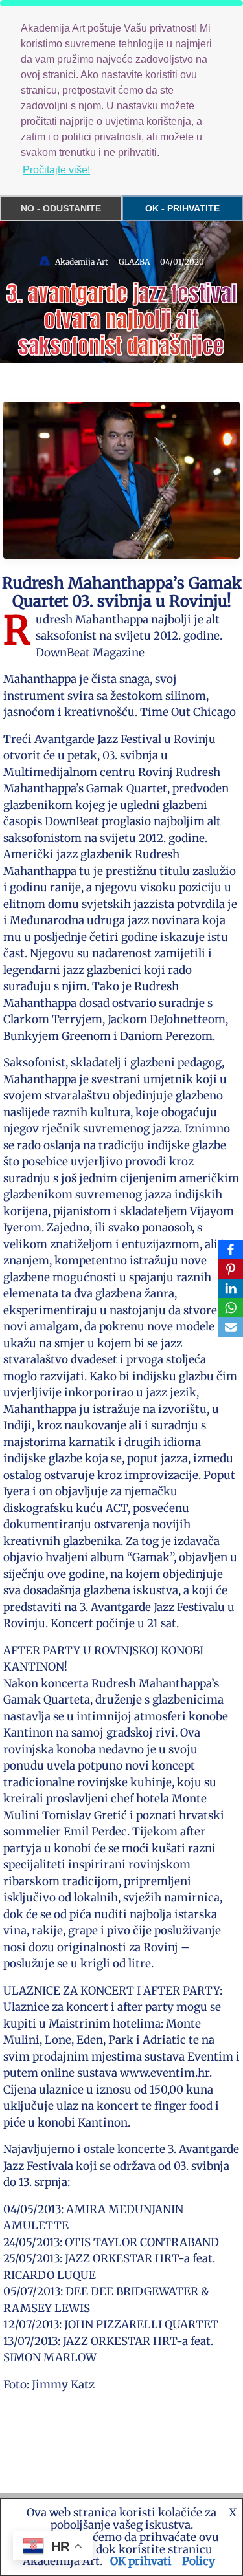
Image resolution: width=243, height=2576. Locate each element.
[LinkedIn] (231, 1288)
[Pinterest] (231, 1269)
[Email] (231, 1327)
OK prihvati (141, 2561)
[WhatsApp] (231, 1308)
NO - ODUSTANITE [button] (61, 208)
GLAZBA (134, 262)
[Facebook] (231, 1250)
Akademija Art (82, 262)
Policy (199, 2561)
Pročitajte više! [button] (56, 170)
